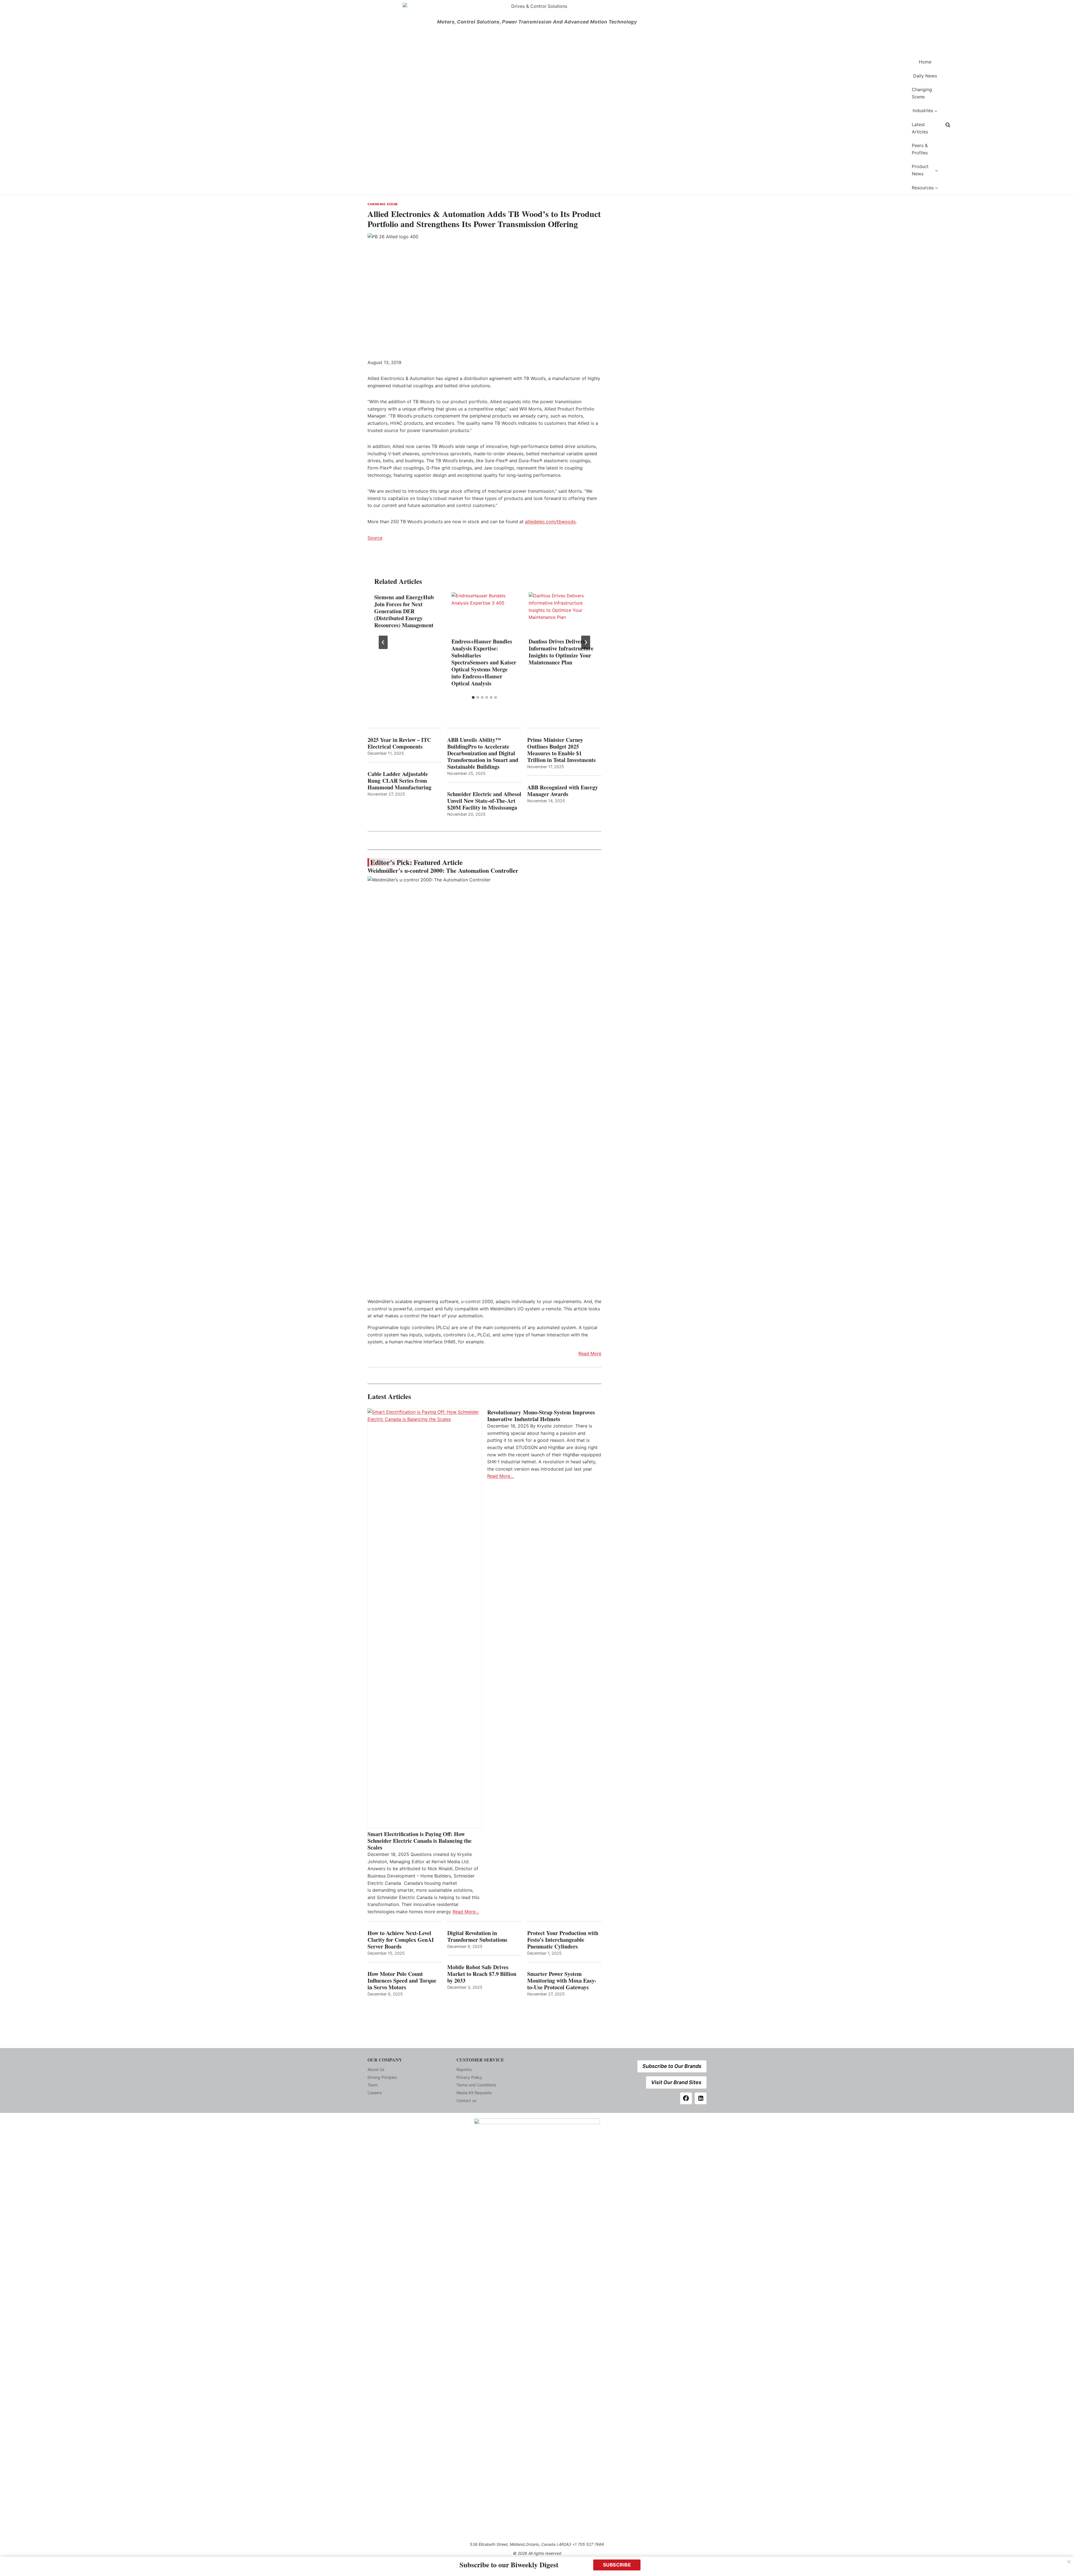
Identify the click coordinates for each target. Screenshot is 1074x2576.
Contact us (466, 2100)
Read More (590, 1353)
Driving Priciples (382, 2077)
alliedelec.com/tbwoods (550, 522)
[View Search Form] (948, 125)
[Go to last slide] (383, 642)
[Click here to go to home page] (636, 125)
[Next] (586, 642)
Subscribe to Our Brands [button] (672, 2066)
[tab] (473, 697)
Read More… (466, 1912)
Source (375, 538)
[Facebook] (686, 2098)
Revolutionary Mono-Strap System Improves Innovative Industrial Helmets (541, 1416)
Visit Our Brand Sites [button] (676, 2082)
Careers (375, 2093)
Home (925, 62)
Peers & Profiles (920, 149)
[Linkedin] (701, 2098)
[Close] (1069, 2562)
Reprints (464, 2069)
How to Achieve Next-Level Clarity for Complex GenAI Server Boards (401, 1940)
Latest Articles (920, 128)
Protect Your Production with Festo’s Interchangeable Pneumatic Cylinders (563, 1940)
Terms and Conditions (476, 2085)
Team (373, 2085)
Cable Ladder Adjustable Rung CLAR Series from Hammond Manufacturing (399, 781)
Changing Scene (922, 93)
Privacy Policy (469, 2077)
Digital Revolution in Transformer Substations (477, 1936)
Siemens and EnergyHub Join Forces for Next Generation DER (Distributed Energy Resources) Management (404, 611)
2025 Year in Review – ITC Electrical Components (399, 743)
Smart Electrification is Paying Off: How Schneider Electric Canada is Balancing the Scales (420, 1841)
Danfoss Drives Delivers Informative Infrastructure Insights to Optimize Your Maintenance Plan (561, 652)
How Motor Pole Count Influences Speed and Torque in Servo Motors (402, 1981)
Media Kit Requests (474, 2093)
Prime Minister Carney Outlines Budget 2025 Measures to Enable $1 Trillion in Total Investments (561, 750)
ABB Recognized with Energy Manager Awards (563, 791)
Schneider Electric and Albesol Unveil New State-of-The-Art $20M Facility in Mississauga (484, 801)
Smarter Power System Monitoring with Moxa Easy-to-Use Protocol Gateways (562, 1981)
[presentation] (484, 614)
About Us (376, 2069)
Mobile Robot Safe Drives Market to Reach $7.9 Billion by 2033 (482, 1974)
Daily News (925, 76)
